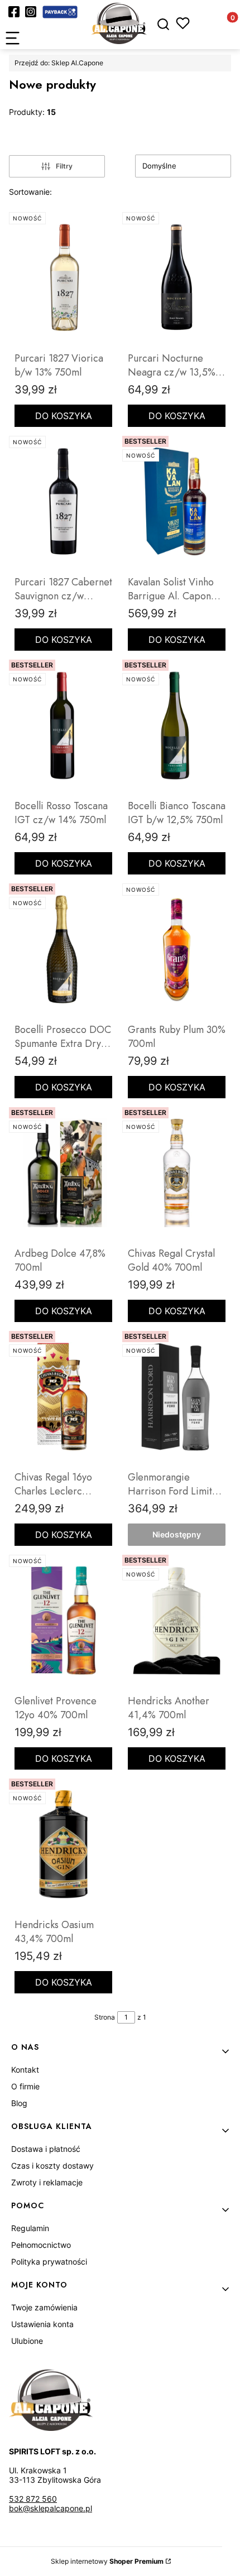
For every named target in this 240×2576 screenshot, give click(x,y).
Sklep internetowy (107, 2561)
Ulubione (27, 2341)
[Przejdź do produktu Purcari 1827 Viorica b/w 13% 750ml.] (63, 277)
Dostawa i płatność (46, 2149)
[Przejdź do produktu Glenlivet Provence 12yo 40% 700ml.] (63, 1620)
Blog (19, 2103)
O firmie (25, 2086)
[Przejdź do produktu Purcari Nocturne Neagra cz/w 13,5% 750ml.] (177, 277)
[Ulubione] (183, 23)
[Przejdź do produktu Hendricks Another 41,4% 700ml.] (177, 1620)
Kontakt (25, 2070)
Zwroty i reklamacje (47, 2182)
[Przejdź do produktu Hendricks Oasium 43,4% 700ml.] (63, 1844)
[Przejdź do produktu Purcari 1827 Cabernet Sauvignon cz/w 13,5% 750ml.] (63, 501)
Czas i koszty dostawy (52, 2166)
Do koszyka (64, 416)
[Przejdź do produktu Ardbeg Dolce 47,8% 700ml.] (63, 1172)
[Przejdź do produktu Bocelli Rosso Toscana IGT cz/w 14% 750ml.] (63, 725)
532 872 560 (33, 2499)
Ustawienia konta (42, 2324)
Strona (105, 2017)
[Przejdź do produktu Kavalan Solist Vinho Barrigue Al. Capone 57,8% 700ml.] (177, 501)
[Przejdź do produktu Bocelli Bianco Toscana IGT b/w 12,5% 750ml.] (177, 725)
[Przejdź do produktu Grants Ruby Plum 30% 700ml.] (177, 949)
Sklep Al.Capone (59, 63)
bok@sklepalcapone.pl (51, 2508)
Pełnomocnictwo (41, 2245)
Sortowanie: (30, 192)
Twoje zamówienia (44, 2307)
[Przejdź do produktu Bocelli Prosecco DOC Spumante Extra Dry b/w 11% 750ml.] (63, 949)
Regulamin (30, 2228)
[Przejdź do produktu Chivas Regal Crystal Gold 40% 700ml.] (177, 1172)
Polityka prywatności (49, 2262)
